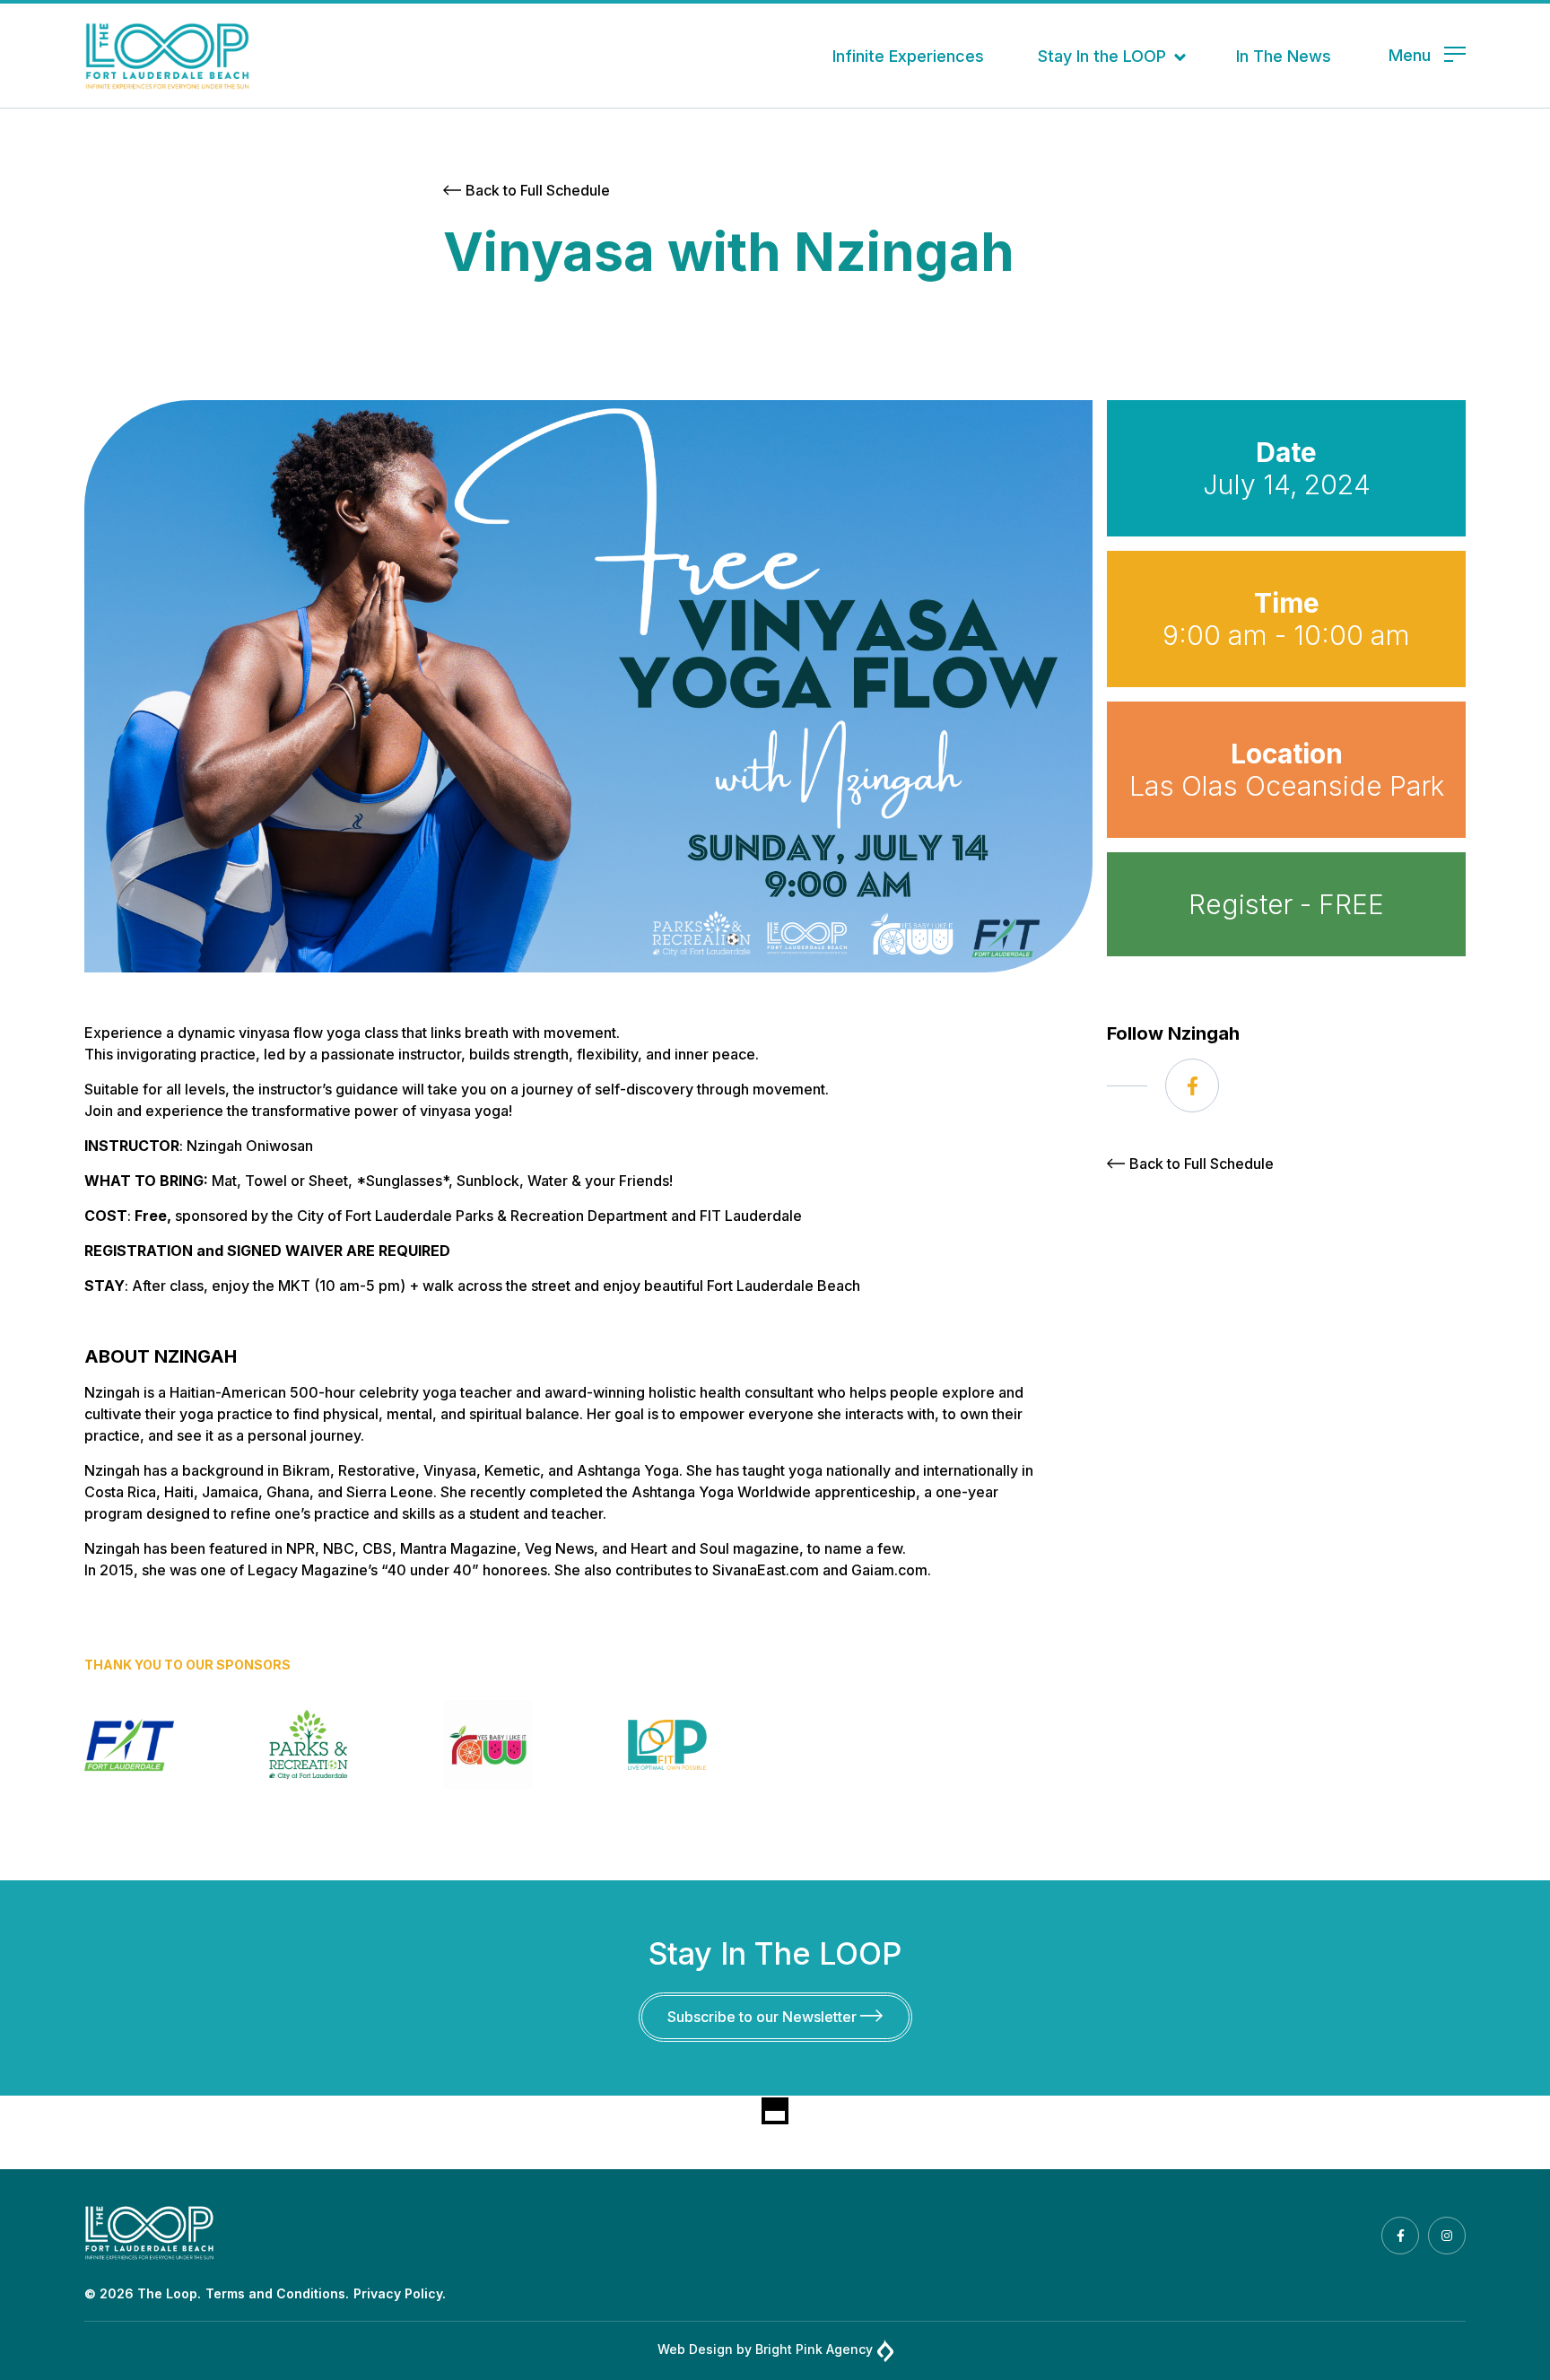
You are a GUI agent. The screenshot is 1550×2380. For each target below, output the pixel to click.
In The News (1284, 56)
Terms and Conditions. (277, 2293)
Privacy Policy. (400, 2293)
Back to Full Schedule (538, 190)
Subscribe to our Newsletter (764, 2017)
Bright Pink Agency (814, 2349)
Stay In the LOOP (1102, 56)
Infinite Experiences (908, 56)
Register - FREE (1286, 904)
